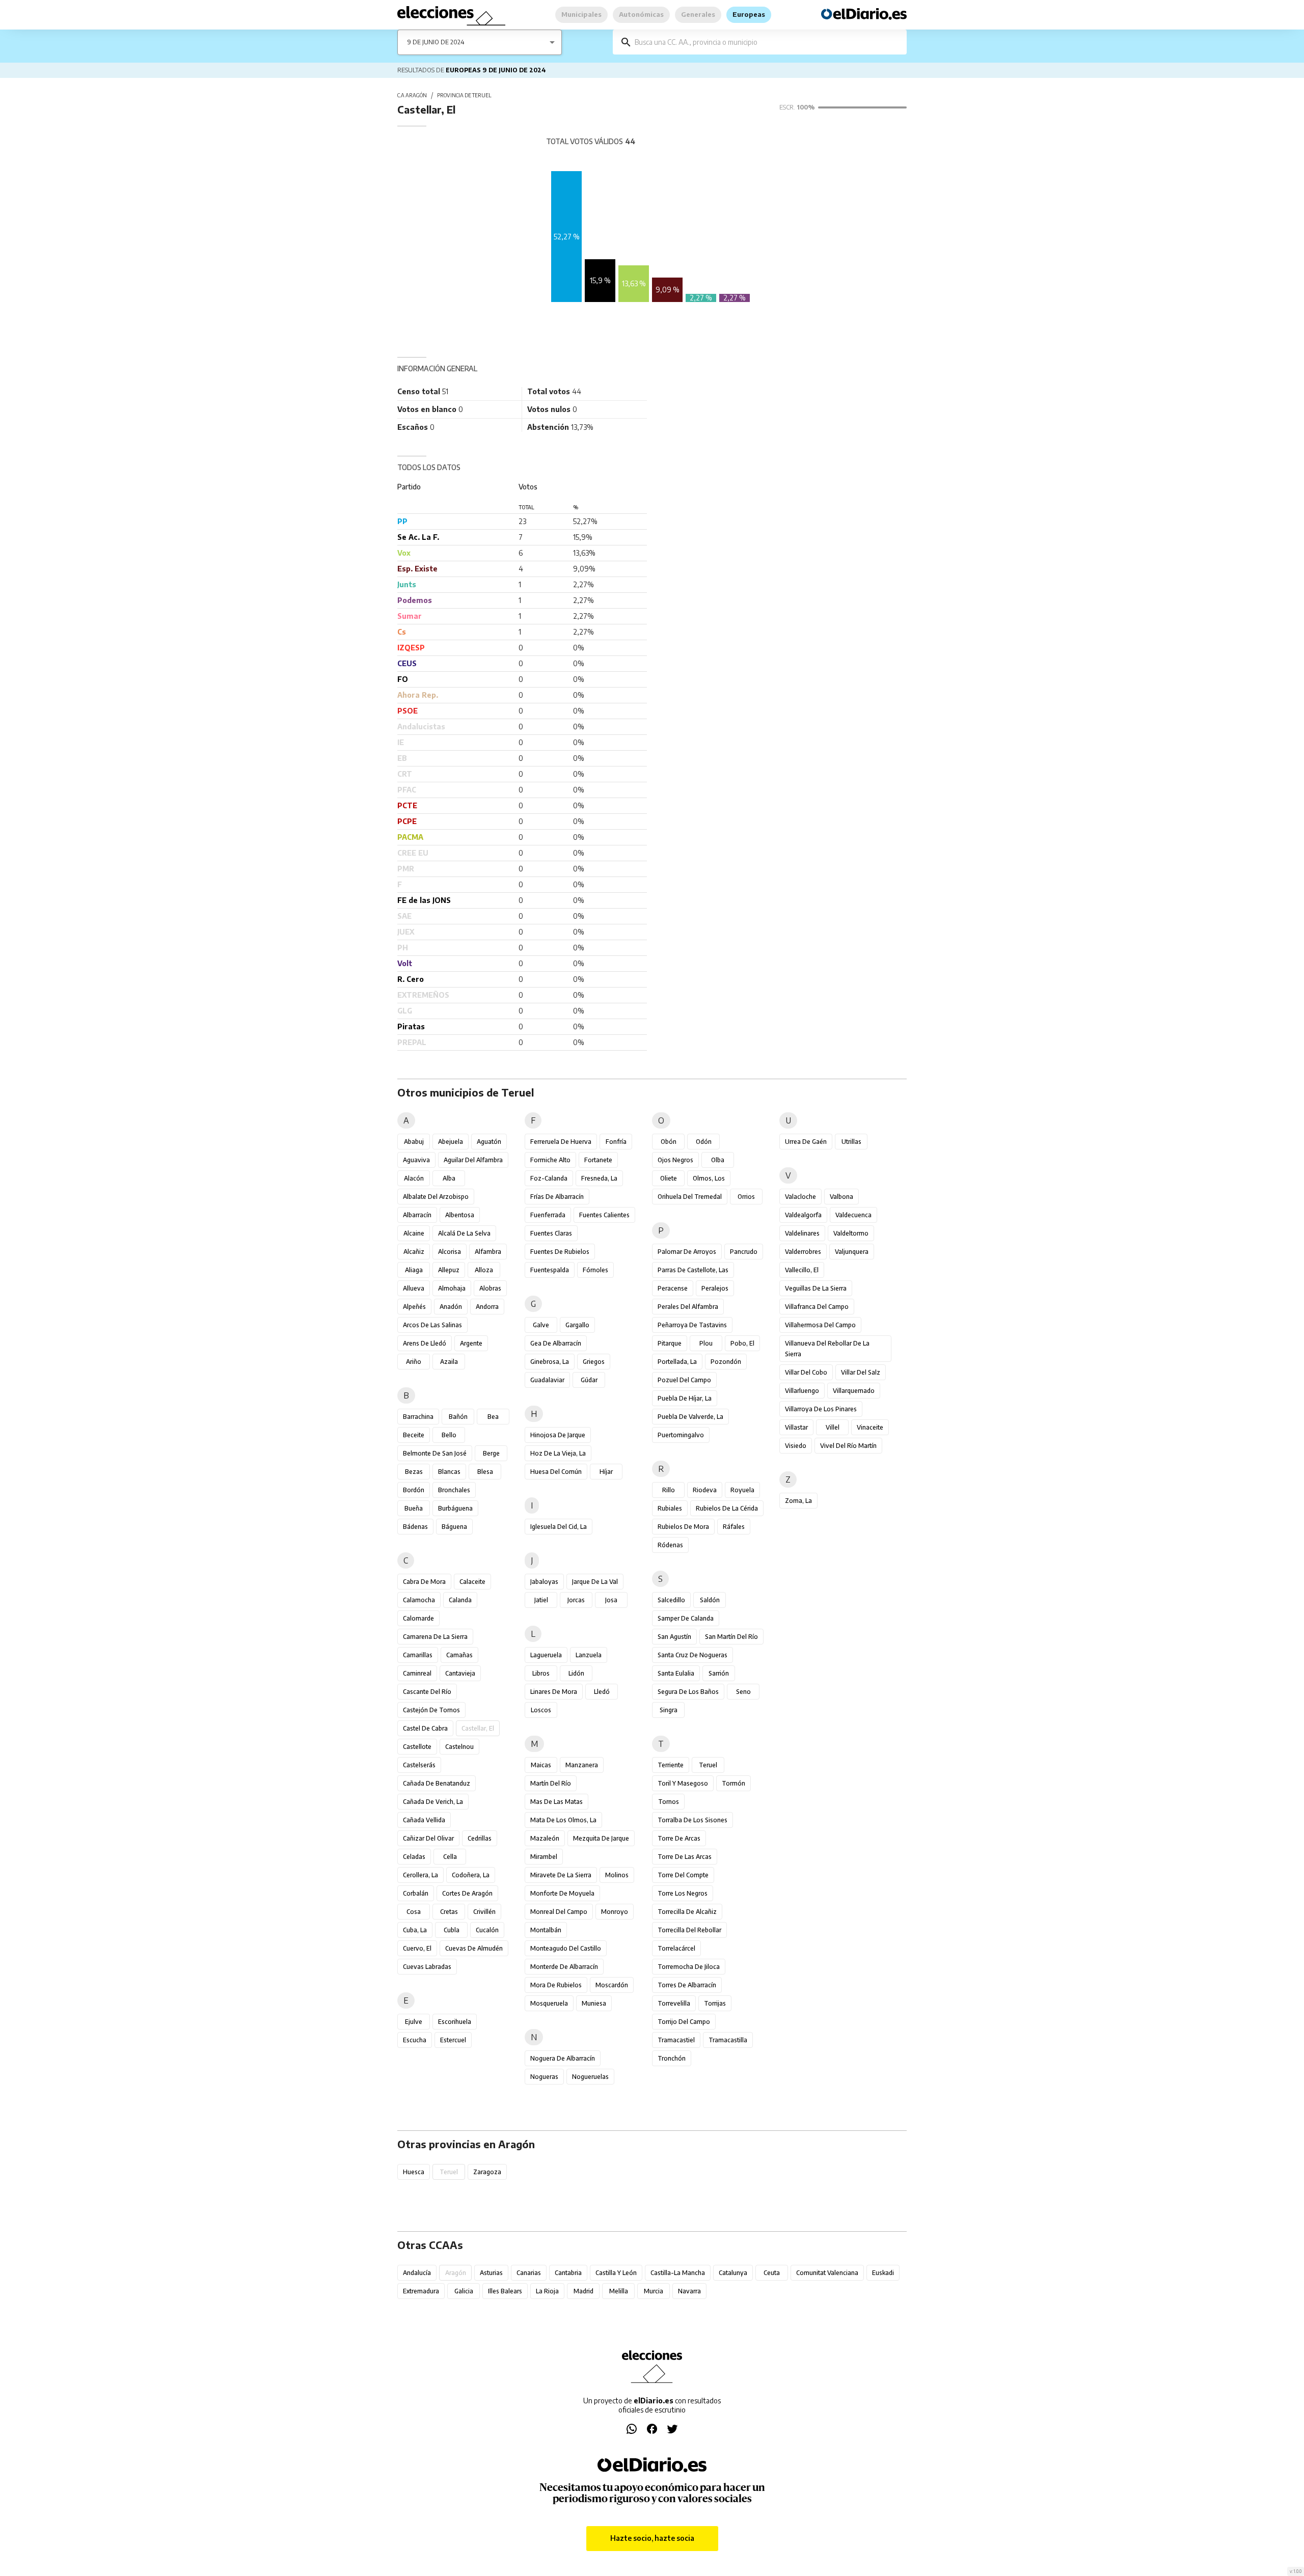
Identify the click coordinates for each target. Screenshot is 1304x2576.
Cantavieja (460, 1673)
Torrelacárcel (676, 1948)
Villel (833, 1427)
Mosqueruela (549, 2003)
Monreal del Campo (559, 1912)
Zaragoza (487, 2172)
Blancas (449, 1472)
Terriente (671, 1765)
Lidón (576, 1673)
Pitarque (670, 1343)
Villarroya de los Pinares (821, 1409)
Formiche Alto (550, 1160)
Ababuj (414, 1142)
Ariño (414, 1362)
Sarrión (719, 1673)
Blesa (485, 1472)
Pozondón (726, 1362)
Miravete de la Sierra (561, 1875)
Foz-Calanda (549, 1178)
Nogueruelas (590, 2077)
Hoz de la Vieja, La (558, 1453)
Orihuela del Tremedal (690, 1197)
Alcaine (414, 1233)
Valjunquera (852, 1252)
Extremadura (421, 2291)
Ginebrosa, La (550, 1362)
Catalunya (733, 2273)
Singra (669, 1710)
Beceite (414, 1435)
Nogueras (544, 2077)
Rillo (669, 1490)
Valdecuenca (853, 1215)
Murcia (654, 2291)
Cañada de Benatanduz (437, 1783)
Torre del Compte (683, 1875)
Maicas (541, 1765)
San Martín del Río (731, 1637)
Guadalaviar (547, 1380)
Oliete (669, 1178)
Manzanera (582, 1765)
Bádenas (415, 1527)
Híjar (606, 1472)
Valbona (841, 1197)
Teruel (708, 1765)
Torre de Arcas (679, 1838)
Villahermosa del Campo (820, 1325)
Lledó (602, 1692)
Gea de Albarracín (556, 1343)
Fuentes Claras (551, 1233)
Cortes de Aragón (467, 1893)
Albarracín (417, 1215)
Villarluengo (802, 1391)
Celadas (414, 1857)
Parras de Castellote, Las (693, 1270)
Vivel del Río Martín (848, 1446)
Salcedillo (671, 1600)
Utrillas (851, 1142)
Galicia (464, 2291)
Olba (718, 1160)
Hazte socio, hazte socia (652, 2538)
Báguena (454, 1527)
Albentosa (460, 1215)
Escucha (415, 2040)
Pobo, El (742, 1343)
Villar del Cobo (806, 1372)
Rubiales (670, 1508)
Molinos (617, 1875)
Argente (471, 1343)
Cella (450, 1857)
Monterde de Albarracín (564, 1967)
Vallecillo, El (802, 1270)
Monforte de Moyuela (562, 1893)
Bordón (414, 1490)
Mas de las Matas (556, 1802)
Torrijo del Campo (684, 2022)
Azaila (449, 1362)
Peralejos (715, 1288)
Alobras (490, 1288)
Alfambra (488, 1252)
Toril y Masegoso (683, 1783)
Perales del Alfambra (688, 1307)
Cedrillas (480, 1838)
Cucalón (487, 1930)
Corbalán (416, 1893)
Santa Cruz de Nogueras (692, 1655)
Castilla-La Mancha (678, 2273)
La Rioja (547, 2291)
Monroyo (615, 1912)
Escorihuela (455, 2022)
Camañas (459, 1655)
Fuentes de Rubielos (560, 1252)
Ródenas (670, 1545)
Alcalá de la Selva (464, 1233)
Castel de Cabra (425, 1728)
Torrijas (715, 2003)
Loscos (541, 1710)
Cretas (449, 1912)
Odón (704, 1142)
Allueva (414, 1288)
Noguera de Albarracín (563, 2058)
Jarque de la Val (595, 1582)
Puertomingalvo (681, 1435)
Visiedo (796, 1446)
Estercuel (453, 2040)
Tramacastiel (676, 2040)
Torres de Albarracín (687, 1985)
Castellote (417, 1747)
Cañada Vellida (424, 1820)
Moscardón (612, 1985)
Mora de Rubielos (556, 1985)
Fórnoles (595, 1270)
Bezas (414, 1472)
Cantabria (568, 2273)
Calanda (460, 1600)
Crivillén (484, 1912)
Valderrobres (803, 1252)
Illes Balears (505, 2291)
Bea (493, 1417)
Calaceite (472, 1582)
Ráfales (734, 1527)
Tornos (669, 1802)
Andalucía (417, 2273)
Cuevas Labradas (427, 1967)
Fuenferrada (548, 1215)
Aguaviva (416, 1160)
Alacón (414, 1178)
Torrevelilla (674, 2003)
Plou (706, 1343)
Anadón (451, 1307)
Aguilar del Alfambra (473, 1160)
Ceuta (772, 2273)
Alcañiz (414, 1252)
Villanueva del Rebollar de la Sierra (827, 1349)
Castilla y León (616, 2273)
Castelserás (419, 1765)
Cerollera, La (420, 1875)
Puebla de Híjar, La (685, 1398)
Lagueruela (546, 1655)
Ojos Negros (675, 1160)
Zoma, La (798, 1501)
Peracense (673, 1288)
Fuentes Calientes (604, 1215)
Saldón (710, 1600)
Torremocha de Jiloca (689, 1967)
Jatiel (541, 1600)
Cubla (452, 1930)
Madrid (583, 2291)
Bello (449, 1435)
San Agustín (674, 1637)
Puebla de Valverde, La (690, 1417)
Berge (491, 1453)
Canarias (529, 2273)
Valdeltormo (851, 1233)
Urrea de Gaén (806, 1142)
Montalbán (546, 1930)
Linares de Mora (554, 1692)
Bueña (414, 1508)
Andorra (487, 1307)
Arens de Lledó (425, 1343)
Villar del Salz (861, 1372)
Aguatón (489, 1142)
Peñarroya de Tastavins (692, 1325)
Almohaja (452, 1288)
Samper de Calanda (686, 1618)
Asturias (491, 2273)
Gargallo (577, 1325)
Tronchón (672, 2058)
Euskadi (883, 2273)
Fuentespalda (550, 1270)
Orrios (746, 1197)
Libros (541, 1673)
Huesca (414, 2172)
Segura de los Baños (688, 1692)
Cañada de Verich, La (433, 1802)
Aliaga (414, 1270)
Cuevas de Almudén (474, 1948)
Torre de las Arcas (685, 1857)
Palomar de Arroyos (687, 1252)
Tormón (733, 1783)
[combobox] (767, 42)
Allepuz (449, 1270)
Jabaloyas (544, 1582)
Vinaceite (870, 1427)
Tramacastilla (728, 2040)
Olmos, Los (709, 1178)
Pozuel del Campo (684, 1380)
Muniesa (594, 2003)
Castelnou (459, 1747)
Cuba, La (415, 1930)
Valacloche (800, 1197)
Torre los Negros (683, 1893)
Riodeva (705, 1490)
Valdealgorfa (803, 1215)
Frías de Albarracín (557, 1197)
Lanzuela (589, 1655)
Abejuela (451, 1142)
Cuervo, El (417, 1948)
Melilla (619, 2291)
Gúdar (589, 1380)
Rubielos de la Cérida (727, 1508)
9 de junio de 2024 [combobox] (436, 42)
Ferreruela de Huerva (561, 1142)
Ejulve (414, 2022)
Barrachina (418, 1417)
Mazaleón (545, 1838)
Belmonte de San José (435, 1453)
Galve (541, 1325)
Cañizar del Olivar (428, 1838)
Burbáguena (455, 1508)
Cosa (414, 1912)
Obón (669, 1142)
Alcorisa (450, 1252)
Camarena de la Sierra (435, 1637)
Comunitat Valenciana (827, 2273)
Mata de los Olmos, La (563, 1820)
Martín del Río (551, 1783)
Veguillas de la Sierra (816, 1288)
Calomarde (418, 1618)
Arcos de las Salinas (432, 1325)
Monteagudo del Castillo (566, 1948)
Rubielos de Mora (683, 1527)
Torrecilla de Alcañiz (687, 1912)
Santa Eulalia (676, 1673)
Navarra (689, 2291)
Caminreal (417, 1673)
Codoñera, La (471, 1875)
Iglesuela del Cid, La (559, 1527)
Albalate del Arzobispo (436, 1197)
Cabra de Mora (424, 1582)
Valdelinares (802, 1233)
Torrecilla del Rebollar (689, 1930)
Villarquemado (854, 1391)
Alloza (484, 1270)
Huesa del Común (556, 1472)
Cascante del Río (427, 1692)
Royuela (742, 1490)
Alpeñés (414, 1307)
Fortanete (598, 1160)
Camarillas (418, 1655)
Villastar (796, 1427)
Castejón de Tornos (431, 1710)
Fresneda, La (599, 1178)
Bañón (458, 1417)
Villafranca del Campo (817, 1307)
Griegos (594, 1362)
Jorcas (576, 1600)
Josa (611, 1600)
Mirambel (544, 1857)
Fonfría (616, 1142)
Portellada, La (677, 1362)
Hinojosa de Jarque (558, 1435)
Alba (449, 1178)
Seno (743, 1692)
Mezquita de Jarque (601, 1838)
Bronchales (454, 1490)
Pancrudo (744, 1252)
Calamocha (419, 1600)
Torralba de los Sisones (692, 1820)
